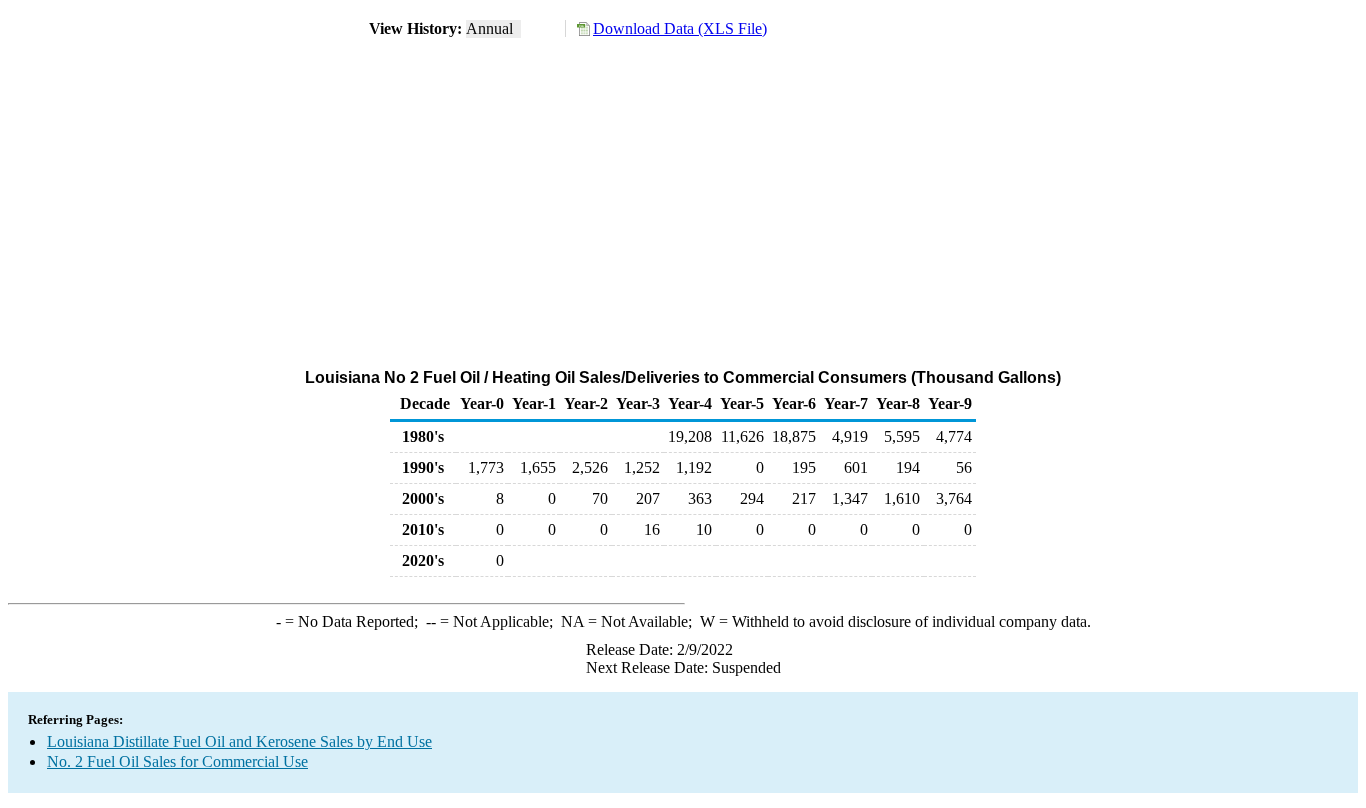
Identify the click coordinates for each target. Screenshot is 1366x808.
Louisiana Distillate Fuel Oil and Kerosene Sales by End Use (239, 741)
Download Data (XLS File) (680, 28)
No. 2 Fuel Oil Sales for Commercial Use (177, 761)
